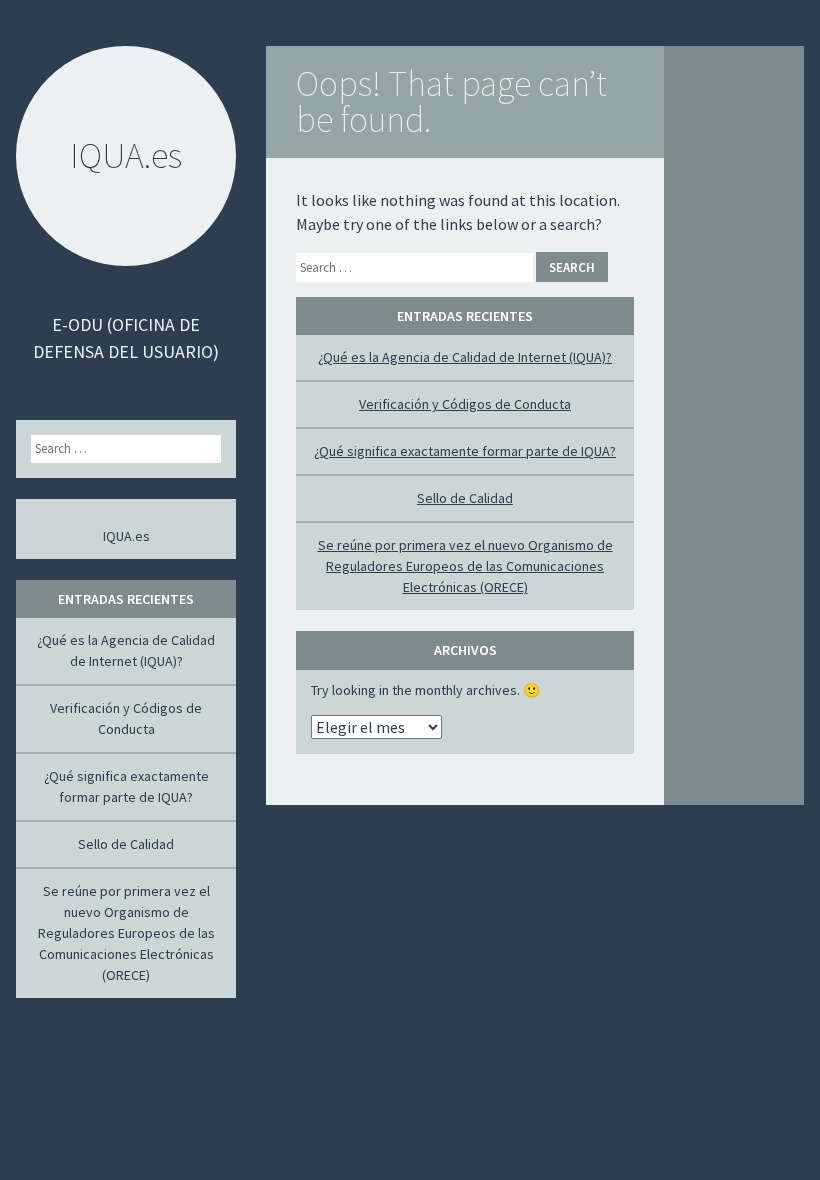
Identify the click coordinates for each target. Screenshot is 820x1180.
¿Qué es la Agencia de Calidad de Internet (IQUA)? (465, 357)
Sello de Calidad (465, 498)
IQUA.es (126, 536)
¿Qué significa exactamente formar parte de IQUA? (465, 451)
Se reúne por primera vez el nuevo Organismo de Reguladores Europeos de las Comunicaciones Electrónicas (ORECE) (465, 566)
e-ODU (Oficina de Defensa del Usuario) (126, 338)
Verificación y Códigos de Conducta (465, 404)
